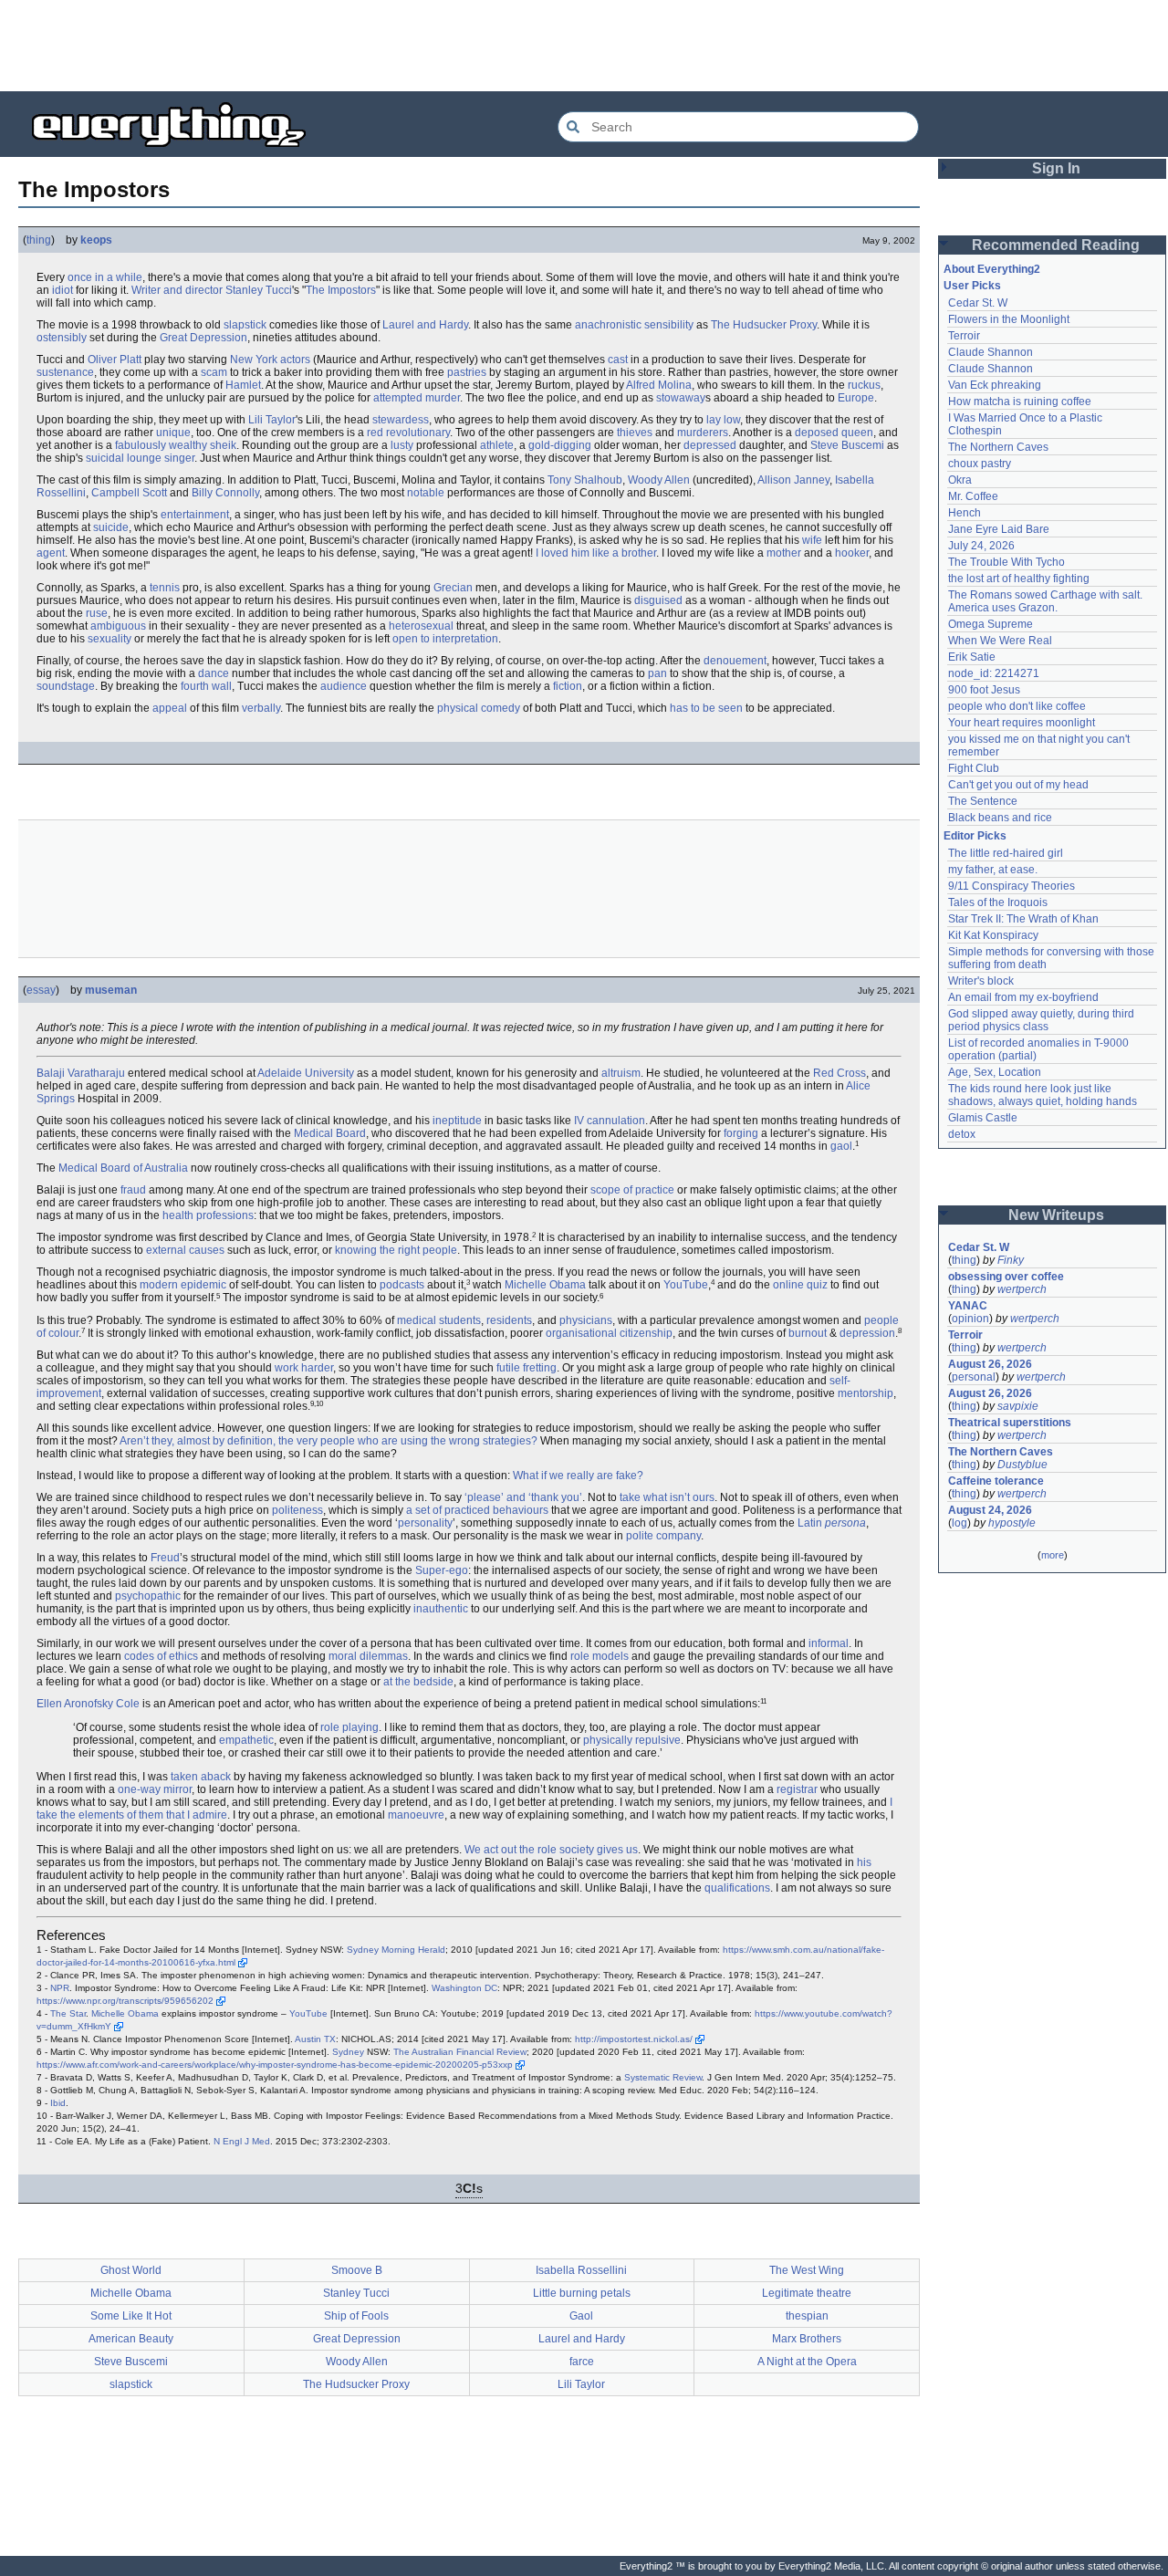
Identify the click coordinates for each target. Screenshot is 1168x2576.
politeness (297, 1510)
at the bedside (418, 1682)
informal (829, 1643)
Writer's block (981, 981)
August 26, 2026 (990, 1364)
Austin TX (315, 2039)
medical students (439, 1320)
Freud (165, 1558)
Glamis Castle (983, 1118)
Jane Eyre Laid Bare (999, 529)
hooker (852, 553)
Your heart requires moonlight (1022, 723)
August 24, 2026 (990, 1510)
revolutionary (418, 433)
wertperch (1022, 1289)
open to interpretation (445, 639)
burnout (808, 1333)
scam (214, 372)
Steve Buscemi (847, 445)
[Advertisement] (584, 46)
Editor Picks (975, 836)
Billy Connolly (225, 493)
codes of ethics (161, 1656)
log (959, 1523)
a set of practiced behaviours (477, 1510)
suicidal (105, 458)
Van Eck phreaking (995, 385)
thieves (635, 433)
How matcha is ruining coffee (1020, 402)
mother (784, 553)
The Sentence (983, 801)
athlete (497, 445)
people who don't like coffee (1017, 706)
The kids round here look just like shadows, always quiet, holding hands (1043, 1095)
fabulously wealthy (161, 445)
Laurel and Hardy (425, 325)
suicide (111, 527)
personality (425, 1523)
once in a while (105, 277)
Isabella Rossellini (581, 2270)
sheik (223, 445)
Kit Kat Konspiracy (993, 935)
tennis (165, 588)
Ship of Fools (356, 2316)
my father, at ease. (993, 870)
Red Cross (839, 1073)
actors (295, 360)
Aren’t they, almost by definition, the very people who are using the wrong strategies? (328, 1441)
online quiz (800, 1285)
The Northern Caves (998, 447)
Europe (856, 398)
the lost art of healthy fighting (1019, 579)
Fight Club (974, 768)
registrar (797, 1789)
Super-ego (442, 1570)
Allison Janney (793, 480)
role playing (349, 1727)
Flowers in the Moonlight (1009, 319)
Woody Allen (659, 480)
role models (600, 1656)
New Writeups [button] (1056, 1215)
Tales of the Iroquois (998, 902)
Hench (965, 513)
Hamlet (243, 385)
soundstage (66, 686)
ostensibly (62, 338)
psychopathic (148, 1596)
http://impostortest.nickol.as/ (634, 2039)
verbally (261, 708)
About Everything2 (992, 269)
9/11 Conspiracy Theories (1012, 886)
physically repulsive (632, 1740)
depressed (710, 445)
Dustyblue (1022, 1465)
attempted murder (417, 398)
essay (41, 990)
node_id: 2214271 (994, 673)
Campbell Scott (129, 493)
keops (96, 240)
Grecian (453, 588)
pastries (467, 372)
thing (39, 240)
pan (657, 673)
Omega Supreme (991, 624)
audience (344, 686)
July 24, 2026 (981, 546)
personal (974, 1377)
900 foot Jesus (984, 690)
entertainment (195, 515)
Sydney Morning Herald (396, 1950)
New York (254, 360)
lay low (723, 420)
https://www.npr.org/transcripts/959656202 (125, 2001)
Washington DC (464, 1988)
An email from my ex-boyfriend (1023, 997)
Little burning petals (582, 2293)
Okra (960, 480)
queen (857, 433)
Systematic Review (663, 2077)
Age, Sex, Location (995, 1072)
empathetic (246, 1740)
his (864, 1862)
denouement (735, 661)
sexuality (109, 639)
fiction (568, 686)
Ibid (58, 2103)
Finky (1011, 1260)
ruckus (864, 385)
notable (426, 493)
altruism (621, 1073)
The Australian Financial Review (460, 2052)
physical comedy (479, 708)
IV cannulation (610, 1121)
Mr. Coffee (973, 496)
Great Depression (203, 338)
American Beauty (131, 2339)
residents (509, 1320)
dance (214, 673)
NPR (60, 1988)
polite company (663, 1536)
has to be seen (706, 708)
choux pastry (980, 464)
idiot (63, 290)
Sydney (348, 2052)
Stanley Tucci (259, 290)
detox (962, 1134)
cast (618, 360)
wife (812, 540)
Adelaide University (306, 1073)
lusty (402, 445)
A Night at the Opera (807, 2362)
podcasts (402, 1285)
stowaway (681, 398)
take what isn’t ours (667, 1497)
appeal (170, 708)
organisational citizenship (609, 1333)
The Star (68, 2013)
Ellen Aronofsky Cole (88, 1704)
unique (173, 433)
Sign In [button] (1056, 168)
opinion (970, 1319)
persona (845, 1523)
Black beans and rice (1000, 818)
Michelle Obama (545, 1285)
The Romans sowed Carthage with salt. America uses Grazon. (1046, 601)
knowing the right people (396, 1250)
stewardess (401, 420)
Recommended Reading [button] (1056, 245)
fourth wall (206, 686)
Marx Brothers (807, 2339)
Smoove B (357, 2270)
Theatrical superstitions (1010, 1423)
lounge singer (161, 458)
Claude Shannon (991, 352)
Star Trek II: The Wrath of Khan (1023, 919)
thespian (807, 2316)
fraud (133, 1190)
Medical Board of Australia (123, 1168)
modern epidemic (183, 1285)
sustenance (65, 372)
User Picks (972, 286)
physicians (586, 1320)
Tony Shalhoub (585, 480)
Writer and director (177, 290)
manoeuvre (416, 1815)
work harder (304, 1368)
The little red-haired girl (1006, 853)
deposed (817, 433)
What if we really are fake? (578, 1476)
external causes (185, 1250)
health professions (208, 1215)
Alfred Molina (659, 385)
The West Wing (807, 2270)
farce (582, 2362)
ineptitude (457, 1121)
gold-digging (560, 445)
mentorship (866, 1393)
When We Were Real (1000, 641)
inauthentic (441, 1609)
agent (51, 553)
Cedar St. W (978, 303)
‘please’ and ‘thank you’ (523, 1497)
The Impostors (341, 290)
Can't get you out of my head (1018, 785)
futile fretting (527, 1368)
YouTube (686, 1285)
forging (741, 1133)
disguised (658, 600)
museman (111, 990)
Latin (810, 1523)
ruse (97, 613)
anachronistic (608, 325)
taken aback (201, 1777)
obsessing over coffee (1006, 1277)
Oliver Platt (115, 360)
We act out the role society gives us (551, 1850)
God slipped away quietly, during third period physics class (1043, 1020)
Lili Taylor (272, 420)
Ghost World (131, 2270)
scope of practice (632, 1190)
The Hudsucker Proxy (764, 325)
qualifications (737, 1888)
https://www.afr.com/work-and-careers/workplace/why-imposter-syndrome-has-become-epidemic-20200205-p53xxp (275, 2065)
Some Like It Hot (131, 2316)
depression (867, 1333)
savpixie (1018, 1406)
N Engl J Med (242, 2141)
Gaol (581, 2316)
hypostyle (1012, 1523)
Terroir (964, 336)
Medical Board (330, 1133)
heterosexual (421, 626)
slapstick (245, 325)
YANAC (968, 1306)
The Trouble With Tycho (1006, 562)
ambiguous (118, 626)
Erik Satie (972, 657)
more (1053, 1555)
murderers (703, 433)
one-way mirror (155, 1789)
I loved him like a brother (596, 553)
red (375, 433)
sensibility (669, 325)
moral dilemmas (368, 1656)
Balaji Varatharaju (81, 1073)
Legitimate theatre (807, 2293)
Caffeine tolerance (996, 1481)
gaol (841, 1146)
